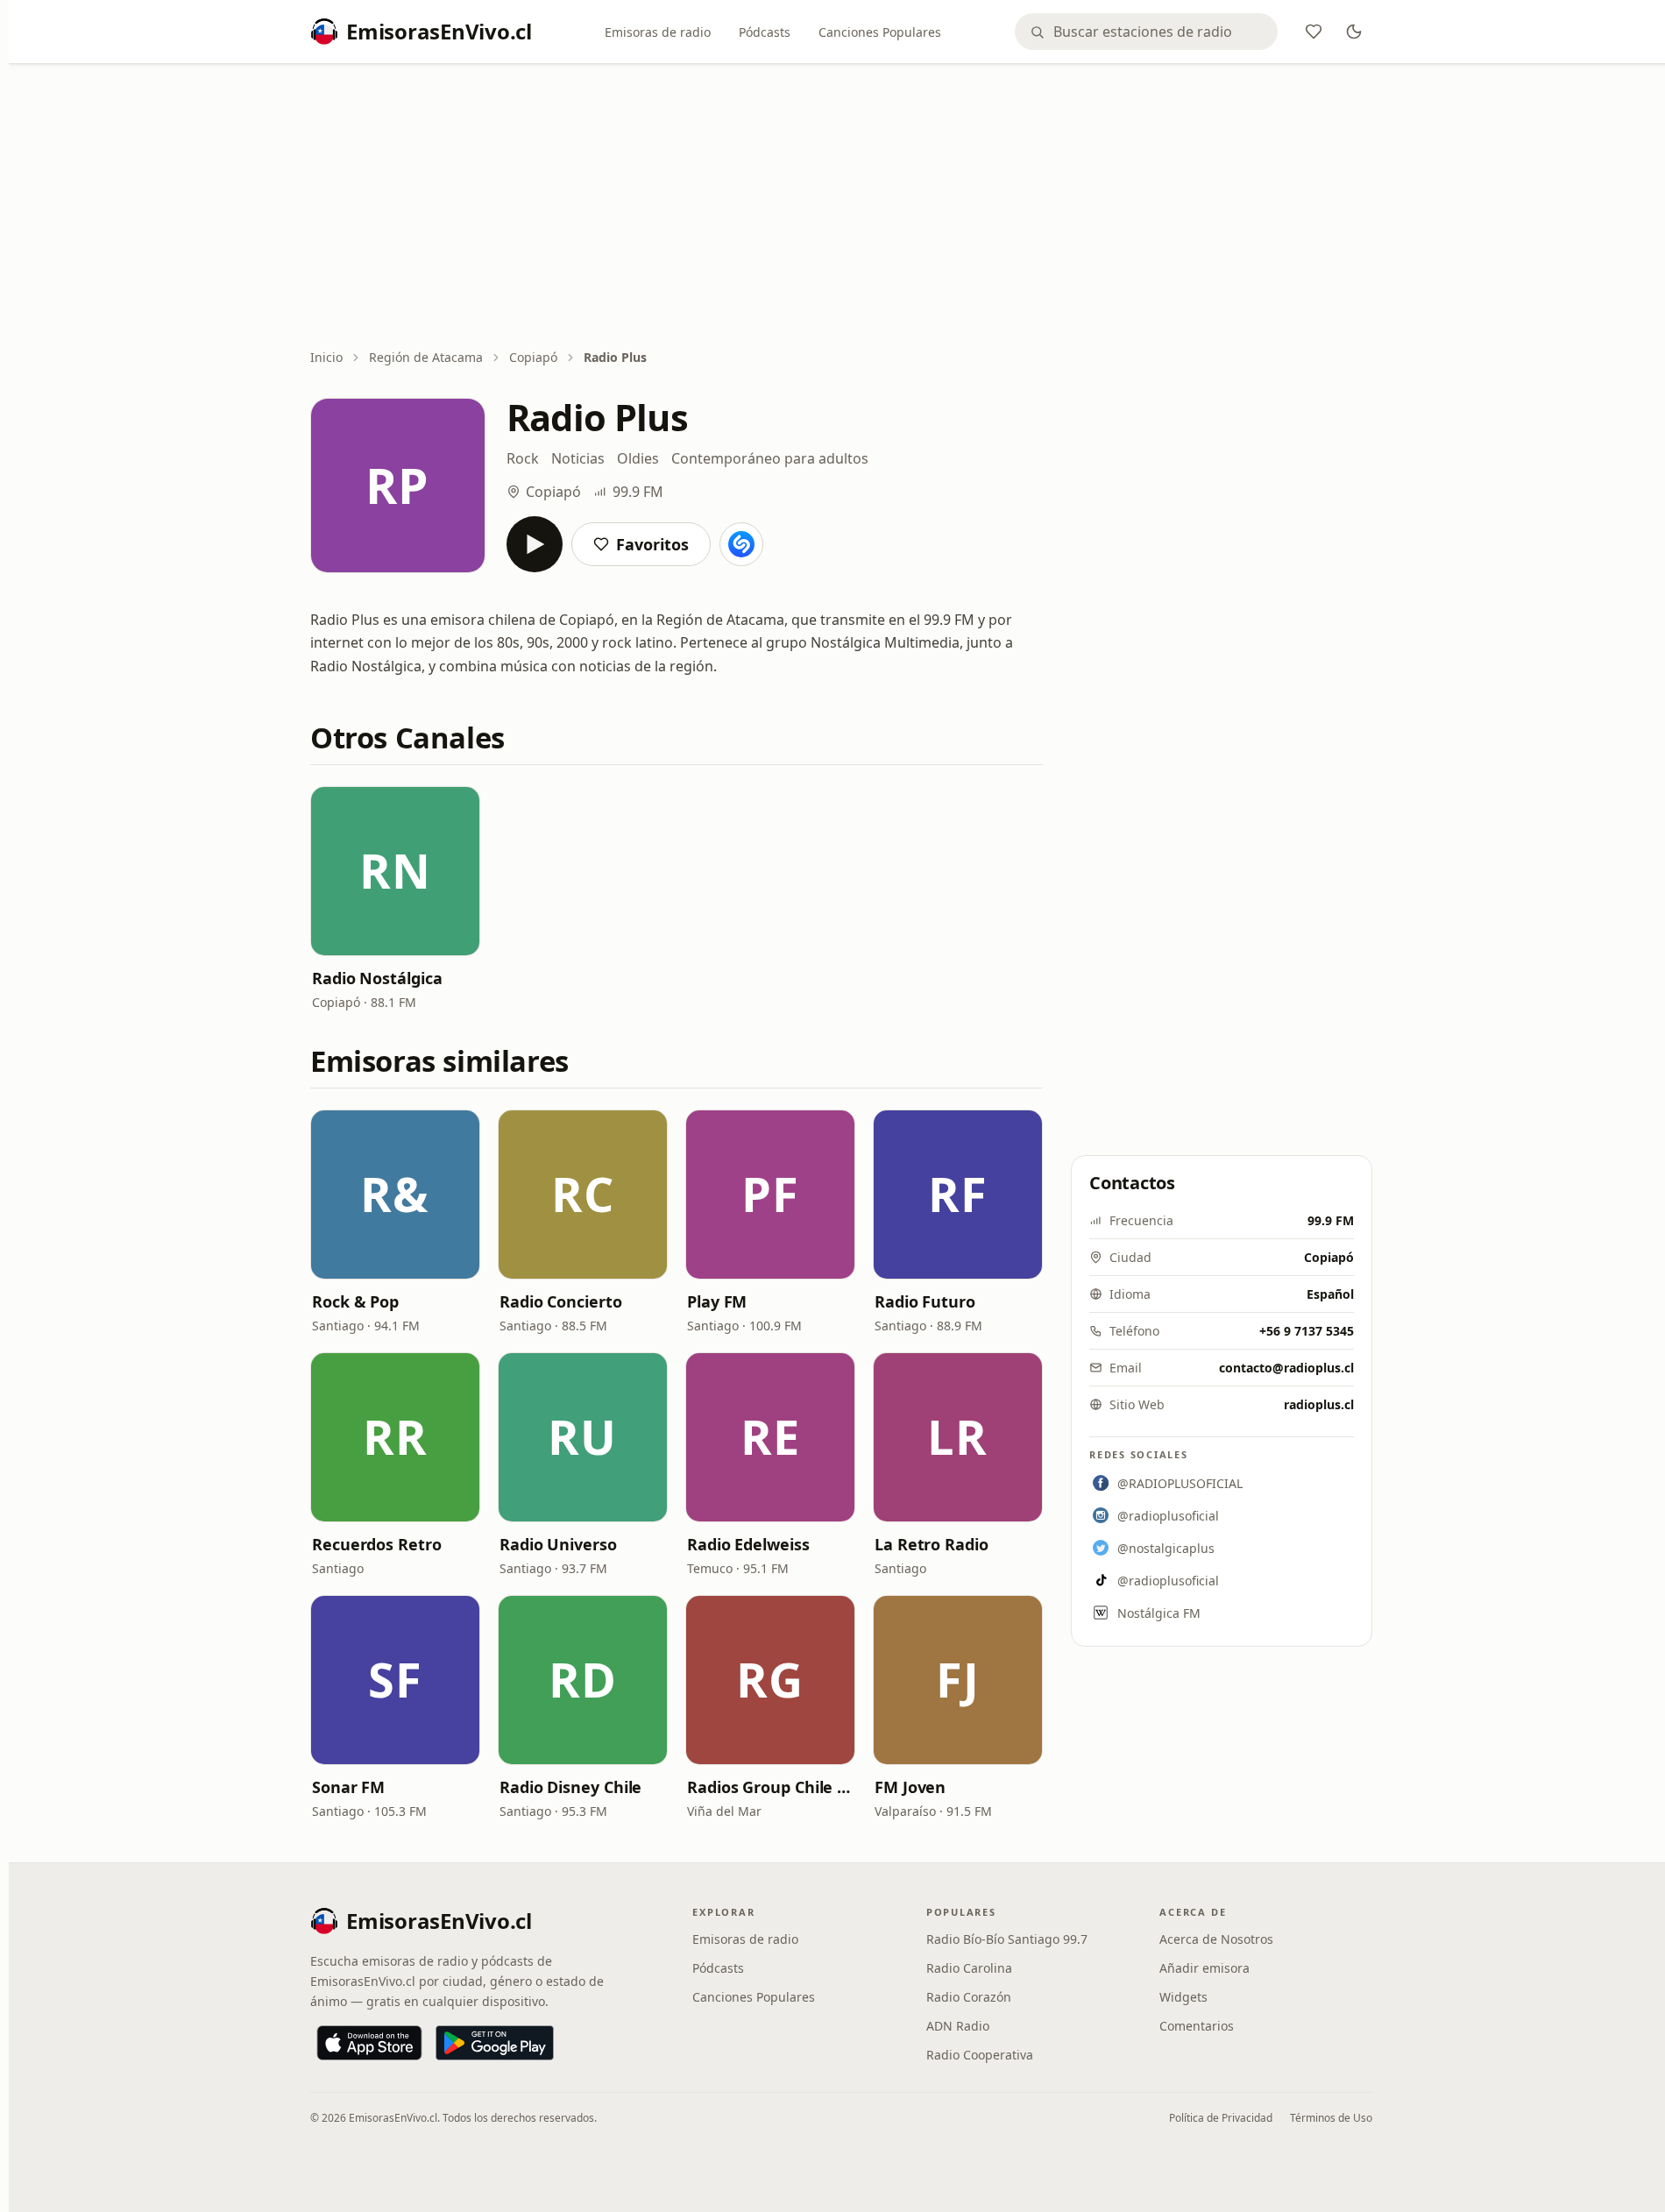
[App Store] (369, 2043)
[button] (395, 871)
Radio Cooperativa (980, 2055)
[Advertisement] (841, 208)
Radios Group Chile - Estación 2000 (770, 1787)
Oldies (638, 458)
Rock (523, 458)
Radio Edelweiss (748, 1544)
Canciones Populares (880, 32)
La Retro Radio (932, 1544)
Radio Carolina (969, 1968)
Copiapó (533, 357)
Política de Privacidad (1221, 2118)
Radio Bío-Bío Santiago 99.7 (1007, 1939)
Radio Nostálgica (377, 978)
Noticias (578, 458)
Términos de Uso (1331, 2118)
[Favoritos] (1314, 32)
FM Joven (910, 1787)
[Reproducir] (535, 544)
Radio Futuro (925, 1301)
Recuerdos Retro (377, 1544)
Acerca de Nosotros (1216, 1939)
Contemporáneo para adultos (770, 458)
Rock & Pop (355, 1301)
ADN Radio (958, 2026)
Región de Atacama (426, 357)
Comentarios (1197, 2026)
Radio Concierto (561, 1301)
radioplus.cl (1319, 1404)
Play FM (717, 1301)
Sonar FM (348, 1787)
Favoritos (652, 544)
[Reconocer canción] (741, 544)
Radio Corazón (969, 1997)
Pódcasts (765, 32)
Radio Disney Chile (570, 1787)
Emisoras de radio (658, 32)
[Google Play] (495, 2043)
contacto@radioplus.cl (1286, 1368)
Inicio (326, 357)
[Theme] (1354, 32)
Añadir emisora (1204, 1968)
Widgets (1183, 1997)
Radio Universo (558, 1544)
